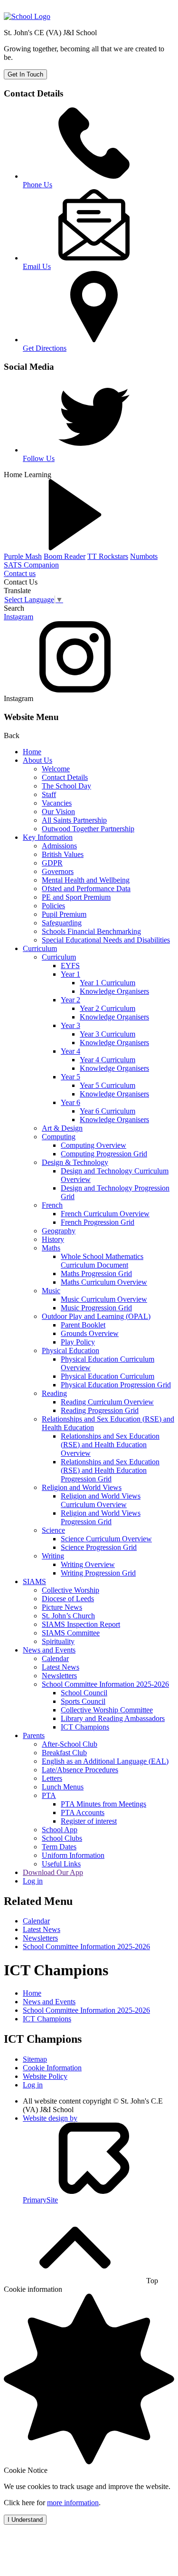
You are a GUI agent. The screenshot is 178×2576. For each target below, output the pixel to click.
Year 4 (70, 1051)
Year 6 (70, 1102)
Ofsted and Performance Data (86, 889)
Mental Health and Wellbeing (86, 880)
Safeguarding (62, 923)
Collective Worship (70, 1590)
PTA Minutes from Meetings (103, 1804)
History (53, 1239)
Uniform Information (73, 1855)
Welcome (56, 769)
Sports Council (83, 1701)
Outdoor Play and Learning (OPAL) (96, 1316)
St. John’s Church (68, 1616)
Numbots (144, 556)
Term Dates (59, 1847)
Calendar (55, 1658)
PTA (49, 1795)
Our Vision (58, 812)
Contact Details (65, 777)
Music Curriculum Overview (104, 1299)
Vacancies (57, 803)
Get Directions (45, 348)
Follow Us (39, 458)
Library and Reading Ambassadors (113, 1718)
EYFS (70, 966)
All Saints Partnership (74, 820)
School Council (84, 1693)
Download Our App (53, 1872)
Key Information (48, 837)
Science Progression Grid (99, 1547)
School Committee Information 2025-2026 (105, 1684)
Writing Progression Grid (98, 1573)
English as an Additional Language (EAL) (105, 1761)
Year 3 (70, 1025)
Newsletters (59, 1676)
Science (53, 1530)
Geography (59, 1231)
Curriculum (40, 948)
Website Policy (45, 2076)
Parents (34, 1735)
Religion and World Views (82, 1487)
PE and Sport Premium (76, 897)
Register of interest (89, 1821)
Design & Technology (75, 1162)
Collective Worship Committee (107, 1710)
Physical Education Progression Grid (116, 1385)
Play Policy (78, 1342)
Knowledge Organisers (114, 991)
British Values (63, 854)
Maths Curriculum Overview (104, 1282)
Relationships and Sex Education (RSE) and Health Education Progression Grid (110, 1470)
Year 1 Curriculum (108, 983)
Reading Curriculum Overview (107, 1402)
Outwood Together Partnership (88, 829)
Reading (54, 1393)
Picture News (62, 1607)
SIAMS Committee (71, 1633)
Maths (51, 1248)
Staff (49, 794)
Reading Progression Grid (100, 1410)
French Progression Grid (98, 1222)
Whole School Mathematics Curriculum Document (102, 1261)
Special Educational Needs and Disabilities (106, 940)
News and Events (49, 1650)
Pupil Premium (64, 914)
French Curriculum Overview (105, 1214)
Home (32, 752)
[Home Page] (27, 16)
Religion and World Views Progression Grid (101, 1517)
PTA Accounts (83, 1812)
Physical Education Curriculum (108, 1376)
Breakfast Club (64, 1753)
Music (51, 1291)
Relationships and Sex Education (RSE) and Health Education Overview (110, 1445)
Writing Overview (88, 1564)
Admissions (59, 846)
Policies (53, 906)
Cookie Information (52, 2068)
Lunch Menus (63, 1787)
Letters (52, 1778)
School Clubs (62, 1838)
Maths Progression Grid (96, 1274)
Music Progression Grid (96, 1308)
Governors (58, 871)
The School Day (66, 786)
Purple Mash (23, 556)
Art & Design (62, 1128)
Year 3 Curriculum (108, 1034)
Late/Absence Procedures (80, 1770)
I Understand (25, 2520)
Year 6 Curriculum (108, 1111)
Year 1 (70, 974)
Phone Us (37, 185)
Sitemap (35, 2059)
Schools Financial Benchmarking (91, 931)
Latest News (61, 1667)
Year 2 (70, 1000)
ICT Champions (85, 1727)
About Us (37, 760)
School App (60, 1830)
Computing (59, 1137)
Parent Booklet (83, 1325)
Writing (53, 1556)
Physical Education (70, 1350)
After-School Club (70, 1744)
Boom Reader (65, 556)
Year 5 (70, 1077)
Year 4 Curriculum (108, 1060)
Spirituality (58, 1641)
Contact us (20, 573)
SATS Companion (31, 565)
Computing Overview (94, 1145)
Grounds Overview (90, 1333)
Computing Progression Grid (104, 1154)
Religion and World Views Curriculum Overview (101, 1500)
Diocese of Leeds (68, 1599)
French (52, 1205)
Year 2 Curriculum (108, 1008)
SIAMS (34, 1581)
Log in (33, 1881)
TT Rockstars (108, 556)
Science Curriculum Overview (106, 1539)
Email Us (37, 266)
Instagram (19, 617)
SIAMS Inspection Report (81, 1624)
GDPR (52, 863)
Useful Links (61, 1864)
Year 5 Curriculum (108, 1085)
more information (73, 2503)
